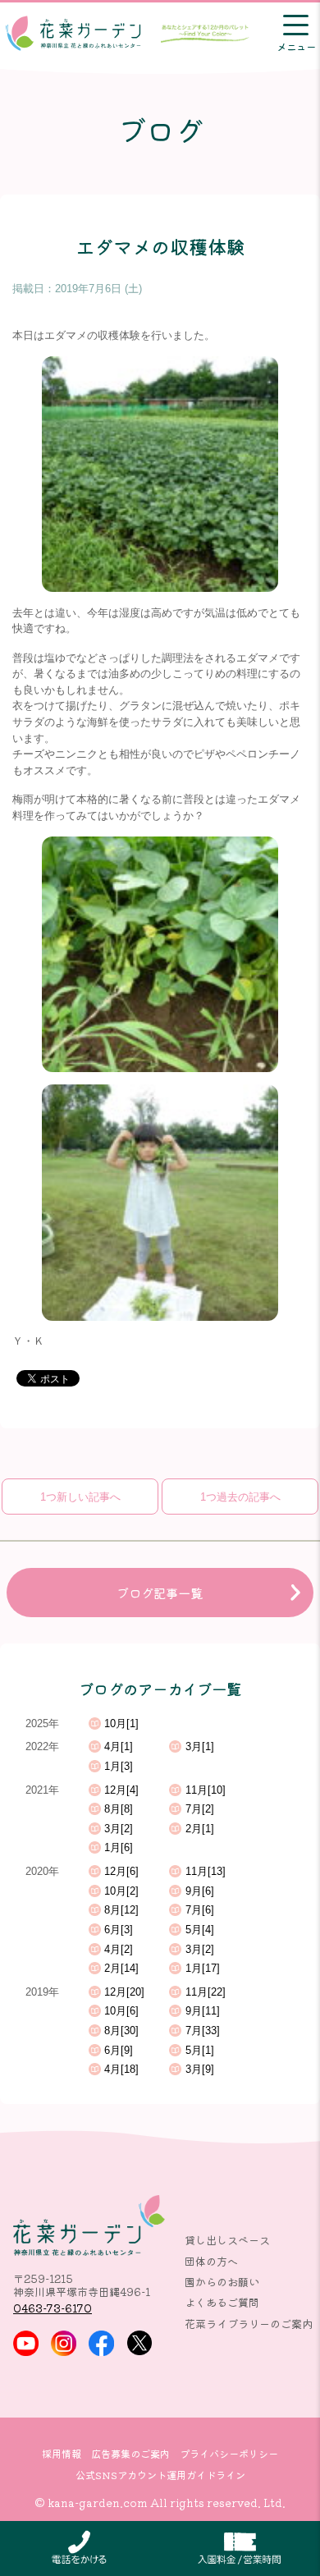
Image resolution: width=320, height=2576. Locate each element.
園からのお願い (222, 2282)
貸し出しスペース (227, 2240)
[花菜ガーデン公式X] (140, 2343)
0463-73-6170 (53, 2308)
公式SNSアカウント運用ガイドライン (160, 2475)
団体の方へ (211, 2261)
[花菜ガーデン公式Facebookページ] (101, 2343)
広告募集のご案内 (130, 2454)
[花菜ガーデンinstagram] (64, 2343)
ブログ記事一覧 (160, 1593)
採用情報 (62, 2454)
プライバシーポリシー (229, 2454)
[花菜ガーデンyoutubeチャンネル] (26, 2343)
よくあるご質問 (222, 2302)
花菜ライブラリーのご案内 (249, 2324)
